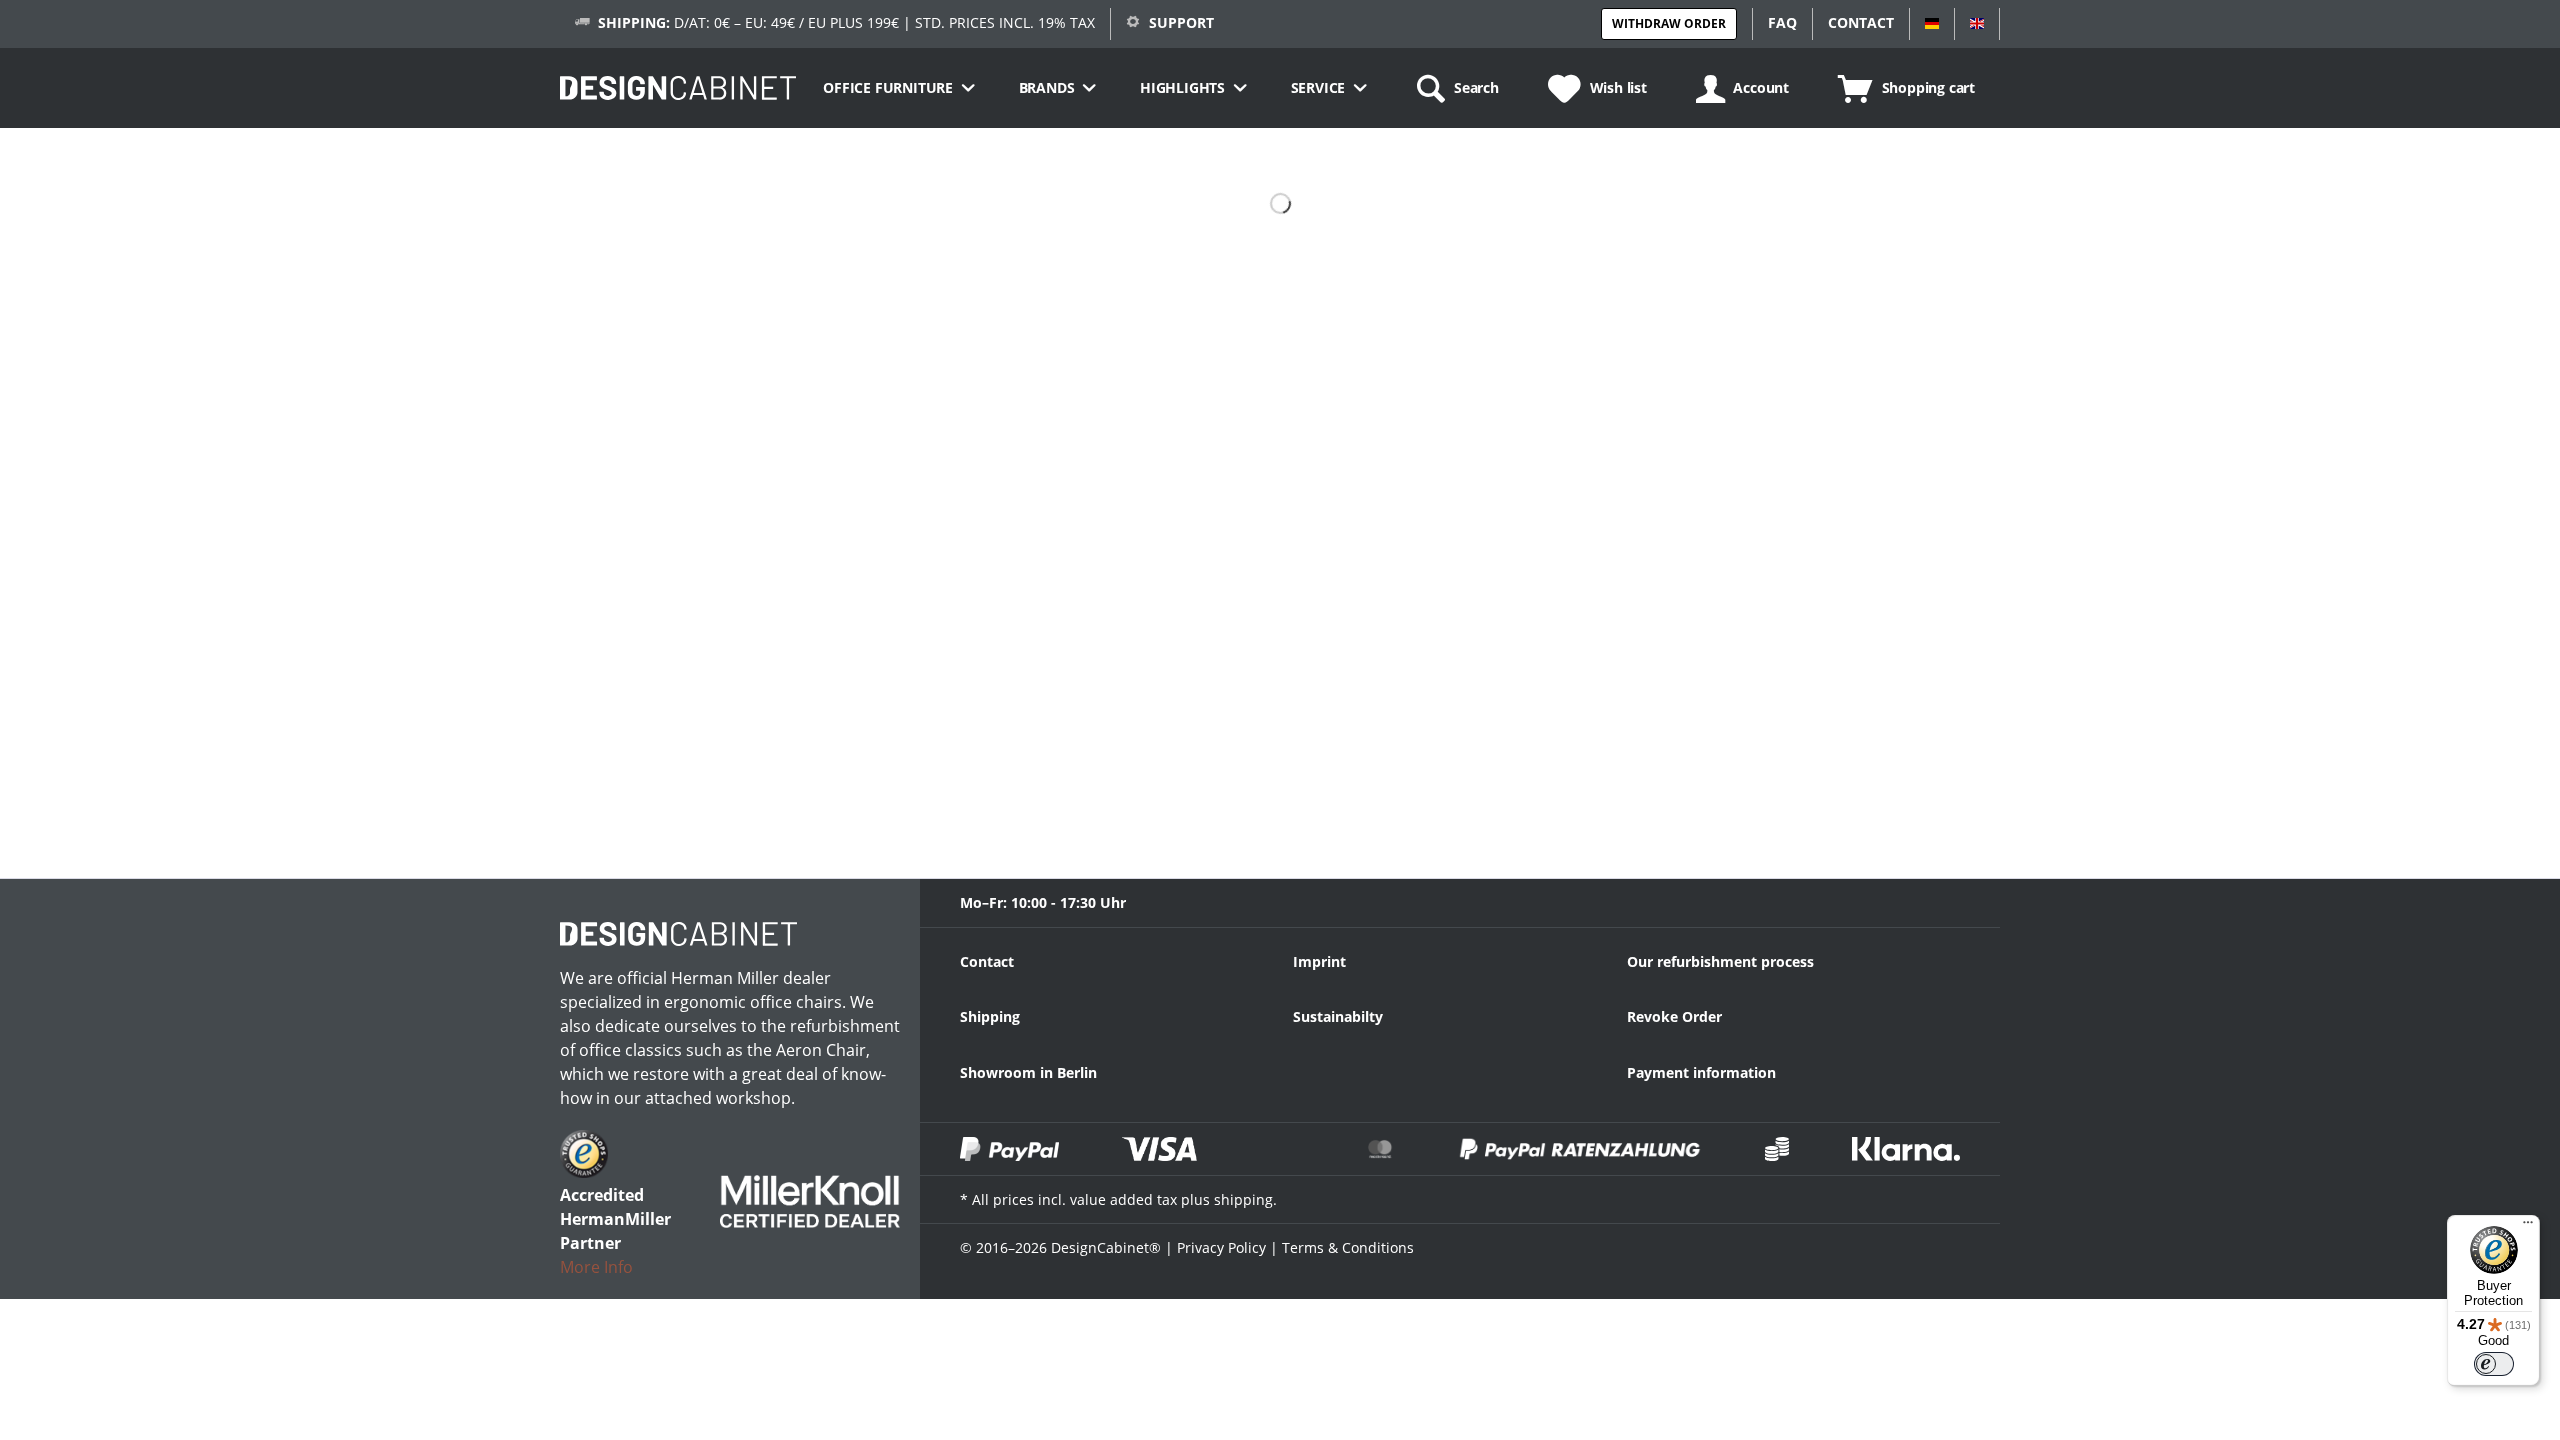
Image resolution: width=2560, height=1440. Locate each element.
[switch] (2494, 1364)
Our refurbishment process (1720, 961)
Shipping (990, 1016)
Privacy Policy (1221, 1247)
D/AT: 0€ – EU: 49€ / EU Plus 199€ (748, 22)
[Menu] (2528, 1227)
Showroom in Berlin (1028, 1072)
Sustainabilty (1338, 1016)
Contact (987, 961)
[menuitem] (898, 88)
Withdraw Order (1669, 23)
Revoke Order (1674, 1016)
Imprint (1319, 961)
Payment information (1701, 1072)
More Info (596, 1267)
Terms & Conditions (1348, 1247)
